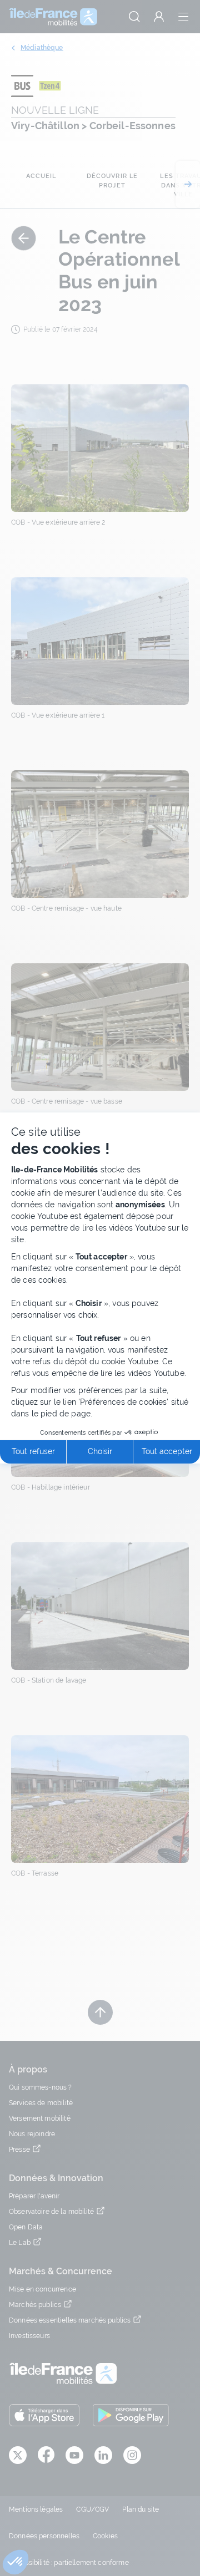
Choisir (100, 1451)
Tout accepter (167, 1451)
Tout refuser (33, 1451)
